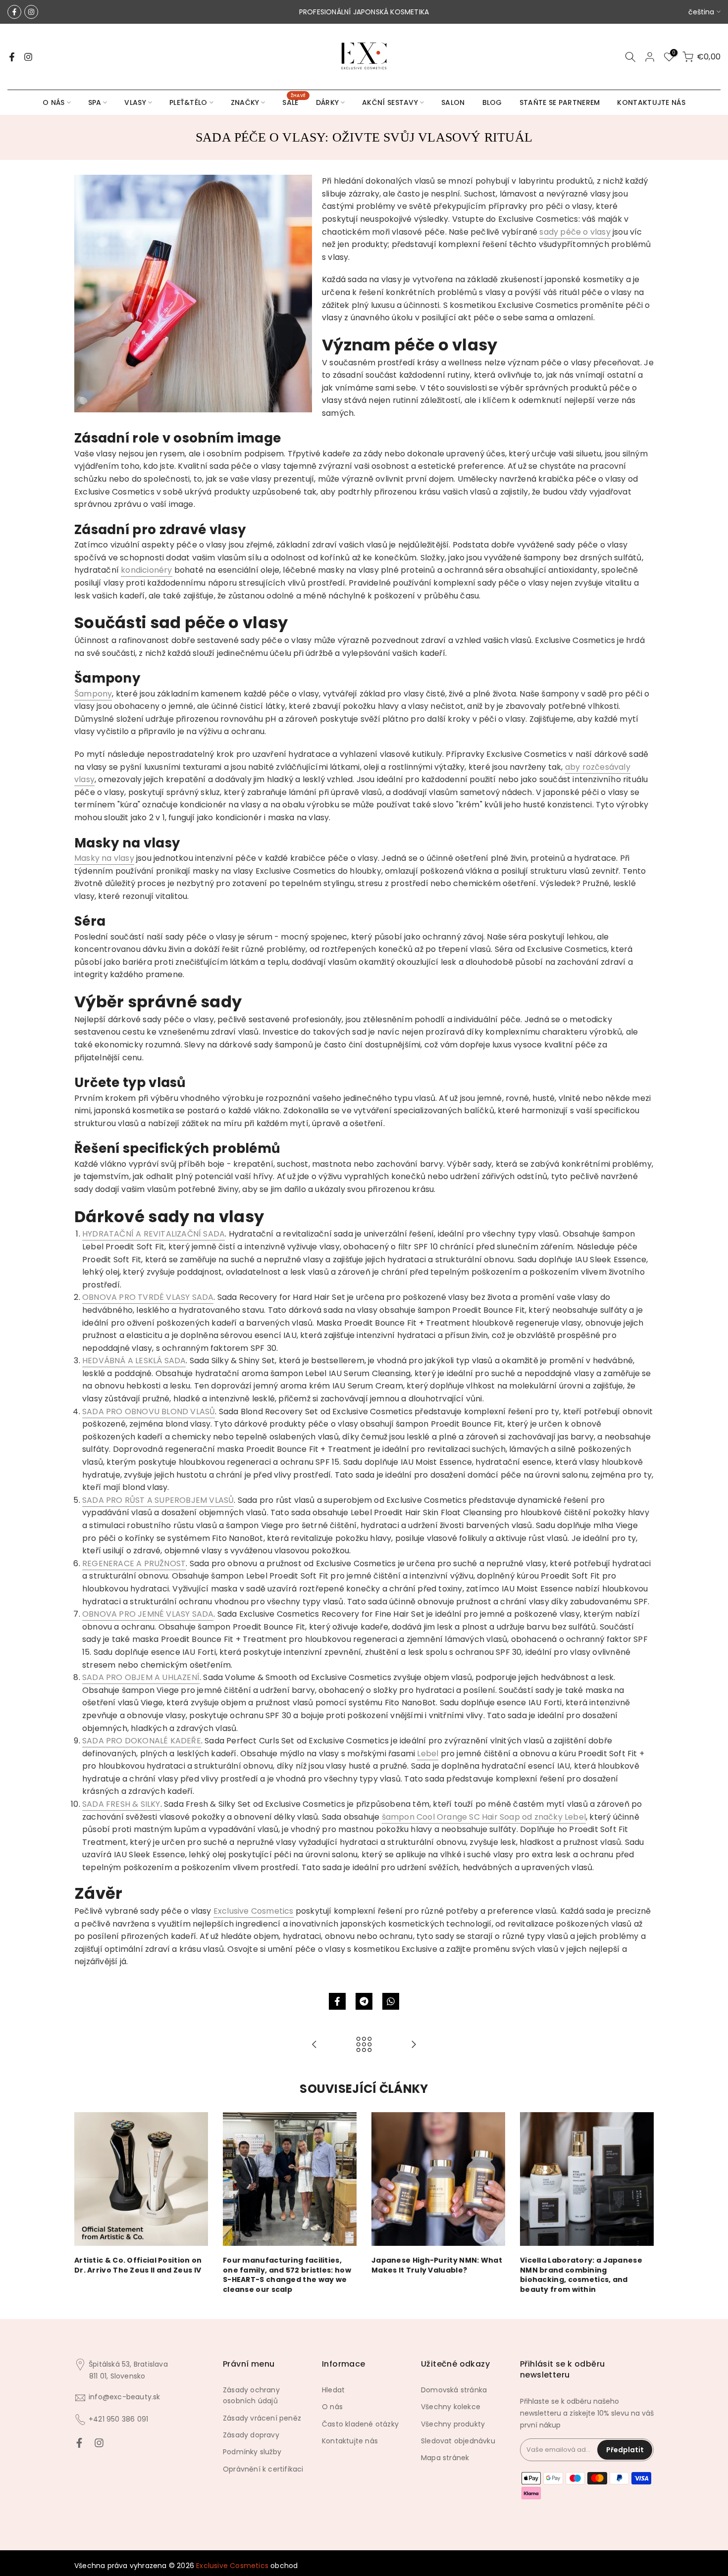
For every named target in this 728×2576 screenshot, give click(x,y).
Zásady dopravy (251, 2435)
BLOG (492, 102)
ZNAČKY (245, 102)
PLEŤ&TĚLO (188, 102)
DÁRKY (328, 102)
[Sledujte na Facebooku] (14, 12)
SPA (95, 102)
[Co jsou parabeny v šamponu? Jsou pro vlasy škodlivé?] (414, 2045)
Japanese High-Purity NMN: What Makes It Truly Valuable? (437, 2265)
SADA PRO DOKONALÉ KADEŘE (142, 1741)
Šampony (93, 694)
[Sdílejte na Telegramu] (364, 2001)
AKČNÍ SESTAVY (390, 102)
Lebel (428, 1754)
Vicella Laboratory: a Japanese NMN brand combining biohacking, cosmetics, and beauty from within (581, 2275)
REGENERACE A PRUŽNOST (134, 1563)
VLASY (135, 102)
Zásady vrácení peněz (262, 2418)
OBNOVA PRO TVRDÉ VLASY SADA (148, 1297)
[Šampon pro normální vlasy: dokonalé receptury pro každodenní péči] (314, 2045)
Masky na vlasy (104, 858)
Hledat (333, 2390)
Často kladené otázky (360, 2424)
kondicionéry (146, 570)
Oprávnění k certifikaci (263, 2469)
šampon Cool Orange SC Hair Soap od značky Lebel (484, 1817)
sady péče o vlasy (575, 232)
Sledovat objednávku (458, 2441)
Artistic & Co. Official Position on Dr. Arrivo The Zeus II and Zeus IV (138, 2265)
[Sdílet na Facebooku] (337, 2001)
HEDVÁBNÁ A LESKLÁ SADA (134, 1361)
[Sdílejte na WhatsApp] (391, 2001)
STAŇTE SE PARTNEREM (560, 102)
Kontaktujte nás (350, 2441)
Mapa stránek (445, 2458)
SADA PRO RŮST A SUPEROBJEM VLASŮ (158, 1500)
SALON (453, 102)
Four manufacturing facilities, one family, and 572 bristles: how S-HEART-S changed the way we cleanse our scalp (287, 2275)
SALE (294, 102)
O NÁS (54, 102)
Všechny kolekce (451, 2407)
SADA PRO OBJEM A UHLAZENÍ (141, 1677)
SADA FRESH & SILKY (121, 1804)
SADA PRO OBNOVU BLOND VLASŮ (149, 1412)
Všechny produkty (453, 2424)
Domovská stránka (454, 2390)
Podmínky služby (252, 2452)
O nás (332, 2407)
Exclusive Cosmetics (254, 1911)
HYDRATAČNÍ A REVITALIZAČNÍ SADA (154, 1234)
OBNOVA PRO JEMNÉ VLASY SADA (148, 1614)
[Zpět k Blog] (364, 2045)
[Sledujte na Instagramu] (31, 12)
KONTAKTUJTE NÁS (651, 102)
